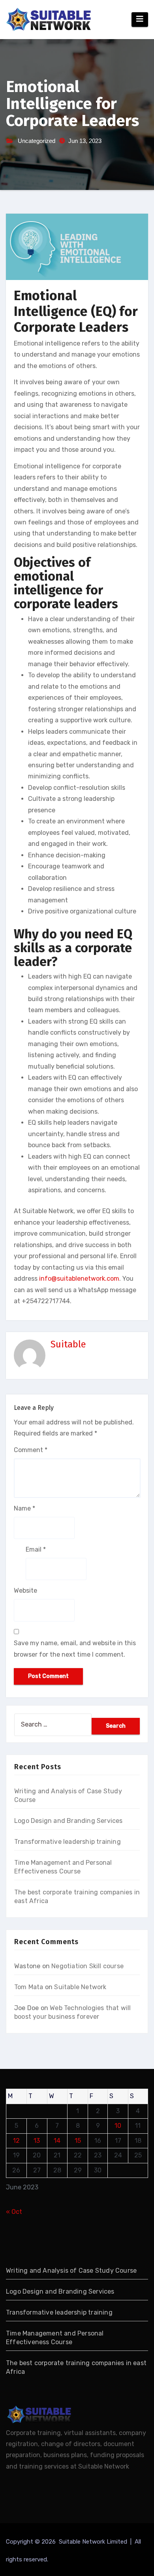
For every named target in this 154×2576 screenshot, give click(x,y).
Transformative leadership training (68, 1842)
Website (25, 1591)
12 (16, 2141)
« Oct (14, 2212)
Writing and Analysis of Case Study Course (71, 2271)
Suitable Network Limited (94, 2542)
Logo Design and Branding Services (69, 1821)
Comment (31, 1450)
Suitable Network (80, 1987)
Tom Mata (29, 1987)
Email (36, 1549)
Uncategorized (37, 141)
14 (57, 2141)
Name (24, 1508)
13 (37, 2141)
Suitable (68, 1344)
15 (78, 2141)
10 (118, 2126)
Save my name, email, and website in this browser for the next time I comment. (75, 1649)
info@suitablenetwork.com (79, 1279)
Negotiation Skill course (87, 1966)
